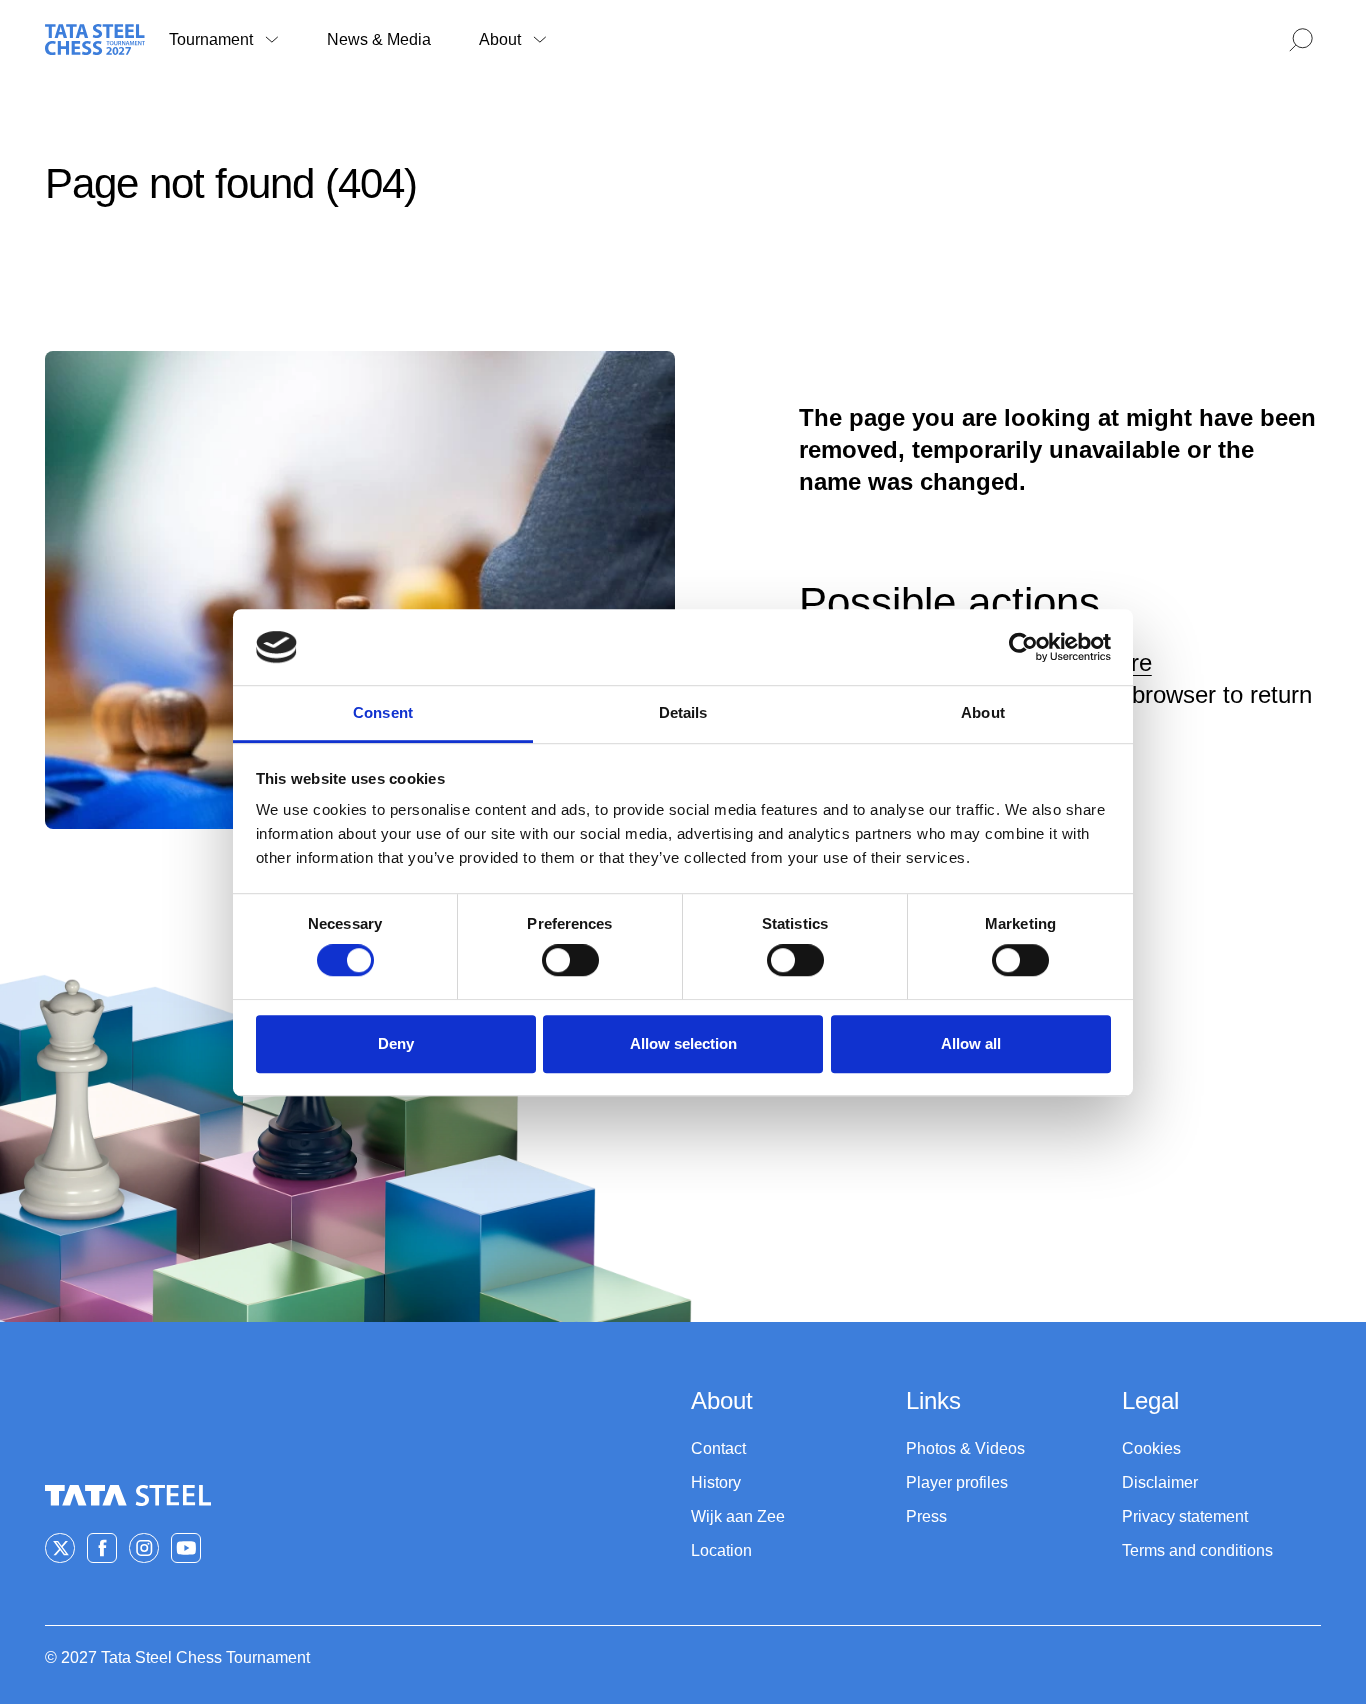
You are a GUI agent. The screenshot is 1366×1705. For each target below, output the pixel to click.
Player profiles (957, 1482)
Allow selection (683, 1043)
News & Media (379, 39)
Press (926, 1516)
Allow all (971, 1043)
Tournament (211, 39)
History (716, 1482)
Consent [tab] (383, 713)
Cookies (1151, 1448)
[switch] (570, 960)
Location (721, 1550)
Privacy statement (1185, 1516)
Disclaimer (1160, 1482)
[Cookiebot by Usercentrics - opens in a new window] (1023, 647)
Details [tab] (683, 713)
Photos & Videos (965, 1448)
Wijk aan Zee (738, 1516)
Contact (718, 1448)
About (500, 39)
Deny (396, 1043)
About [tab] (983, 713)
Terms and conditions (1197, 1550)
